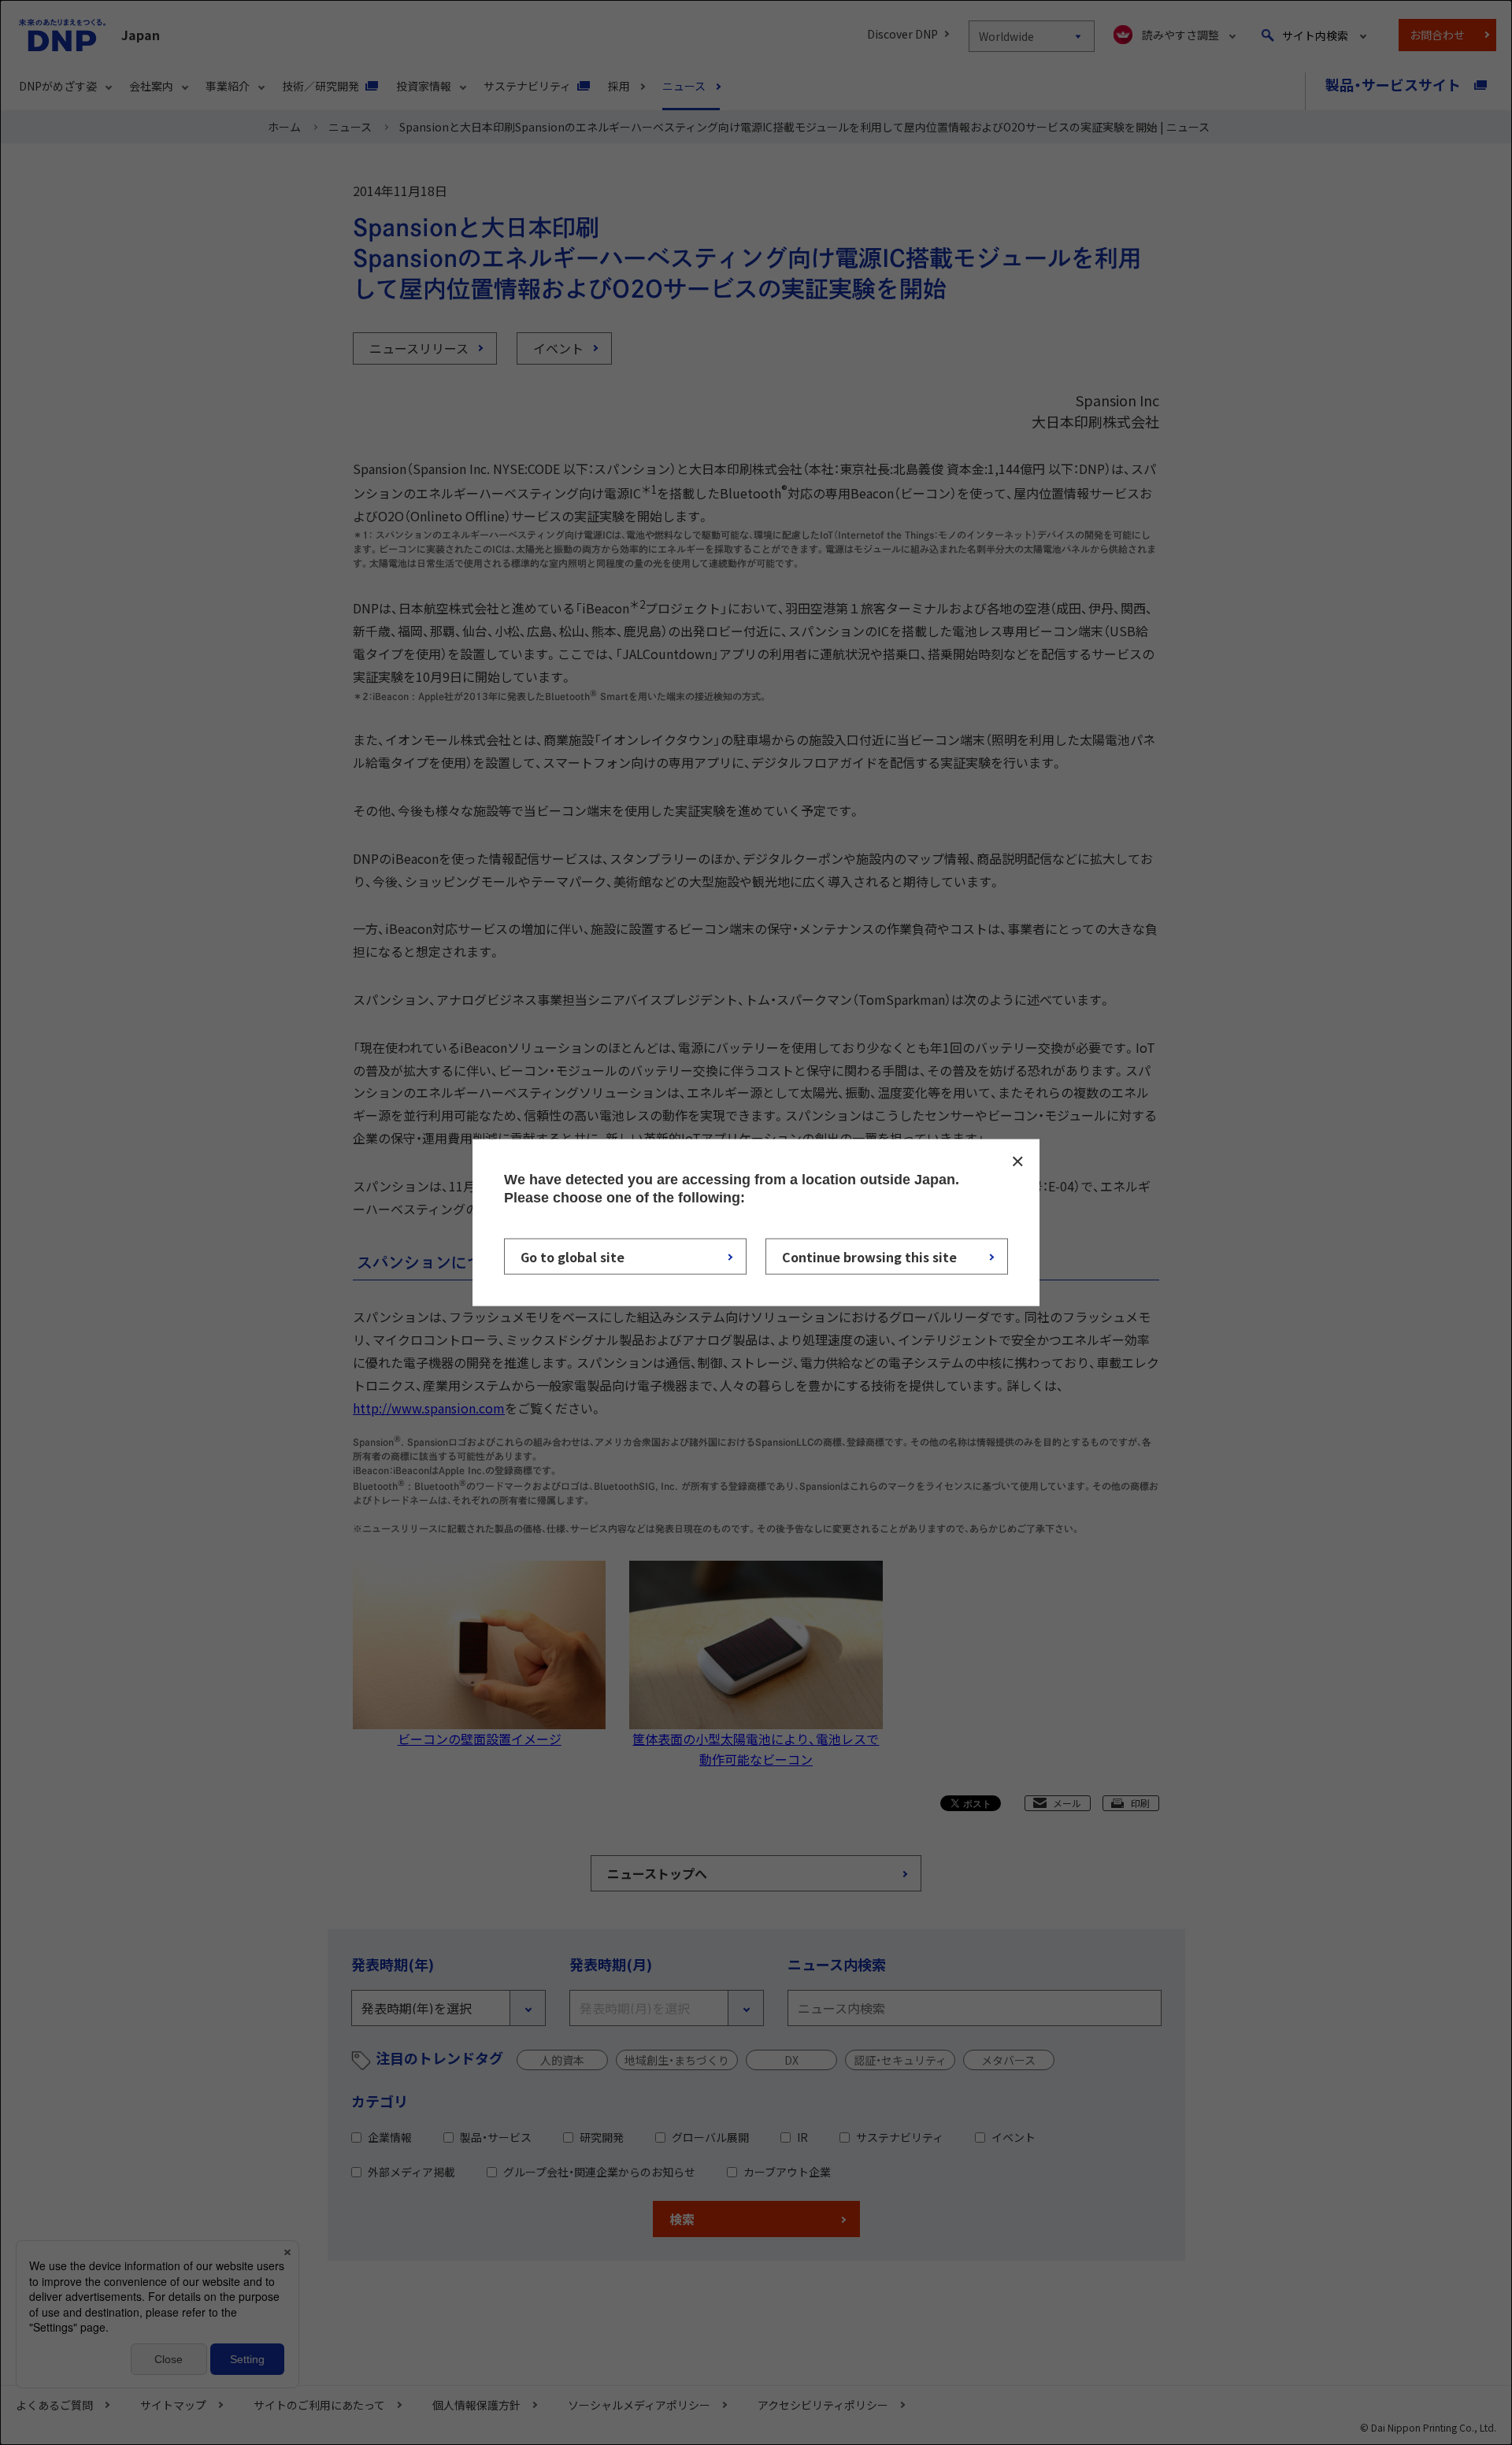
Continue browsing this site (869, 1257)
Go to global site (573, 1257)
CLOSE (1017, 1161)
